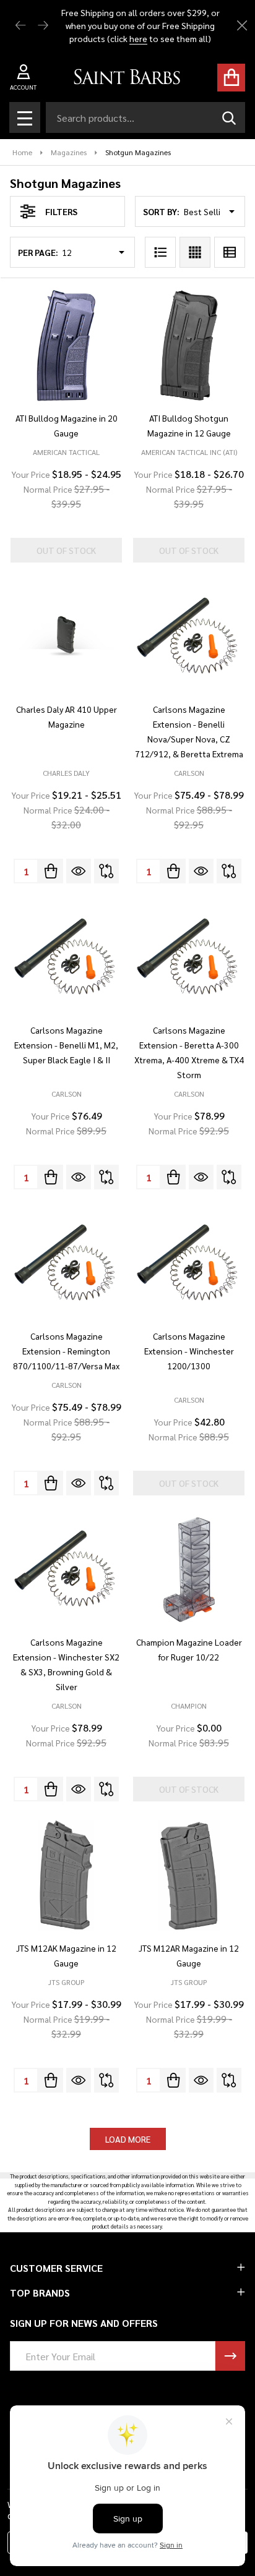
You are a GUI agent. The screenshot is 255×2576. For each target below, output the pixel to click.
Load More (128, 2139)
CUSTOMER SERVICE (56, 2268)
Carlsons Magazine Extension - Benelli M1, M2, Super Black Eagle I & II (66, 1045)
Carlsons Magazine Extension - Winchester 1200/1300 (189, 1351)
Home (22, 152)
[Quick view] (79, 871)
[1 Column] (160, 252)
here (138, 38)
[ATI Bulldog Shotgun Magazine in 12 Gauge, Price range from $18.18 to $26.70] (189, 346)
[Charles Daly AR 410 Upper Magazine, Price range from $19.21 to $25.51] (66, 637)
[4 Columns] (195, 252)
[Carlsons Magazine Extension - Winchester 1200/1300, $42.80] (189, 1264)
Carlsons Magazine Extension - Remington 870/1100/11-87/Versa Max (66, 1351)
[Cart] (231, 78)
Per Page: (38, 252)
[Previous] (21, 26)
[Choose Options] (51, 871)
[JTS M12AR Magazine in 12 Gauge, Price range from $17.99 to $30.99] (189, 1876)
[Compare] (106, 871)
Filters (61, 211)
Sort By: (161, 211)
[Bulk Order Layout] (230, 252)
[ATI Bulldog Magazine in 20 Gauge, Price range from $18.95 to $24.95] (66, 346)
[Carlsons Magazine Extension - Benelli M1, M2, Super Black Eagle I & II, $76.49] (66, 958)
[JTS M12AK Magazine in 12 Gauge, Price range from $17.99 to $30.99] (66, 1876)
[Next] (43, 26)
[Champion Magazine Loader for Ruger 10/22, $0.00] (189, 1570)
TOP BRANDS (40, 2293)
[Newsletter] (230, 2356)
